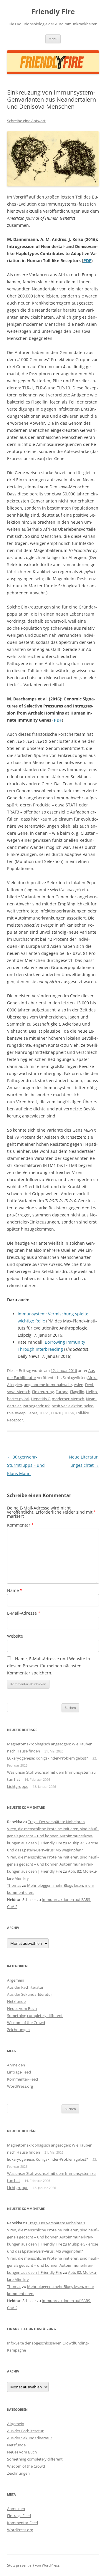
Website (15, 1636)
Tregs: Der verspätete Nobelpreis (57, 1822)
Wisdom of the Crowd (26, 2023)
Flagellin (77, 1392)
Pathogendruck (36, 1406)
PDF (87, 261)
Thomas (14, 1885)
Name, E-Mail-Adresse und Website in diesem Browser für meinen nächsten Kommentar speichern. (49, 1666)
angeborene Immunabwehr (48, 1385)
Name (15, 1590)
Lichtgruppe (18, 1786)
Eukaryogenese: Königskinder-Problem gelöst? (48, 1758)
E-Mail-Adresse (24, 1613)
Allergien (15, 1385)
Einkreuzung (43, 1392)
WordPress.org (20, 2086)
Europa (62, 1392)
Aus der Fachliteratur (25, 1987)
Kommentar (20, 1525)
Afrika (92, 1378)
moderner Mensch (68, 1399)
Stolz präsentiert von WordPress (33, 2565)
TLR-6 (69, 1413)
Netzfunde (16, 2001)
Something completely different (35, 2016)
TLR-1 (44, 1413)
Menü (53, 39)
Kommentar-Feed (23, 2079)
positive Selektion (67, 1406)
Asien (79, 1385)
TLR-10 (57, 1413)
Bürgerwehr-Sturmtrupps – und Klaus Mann (26, 1465)
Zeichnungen (18, 2030)
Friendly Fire (53, 12)
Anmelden (16, 2065)
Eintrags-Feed (19, 2072)
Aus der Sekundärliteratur (30, 1994)
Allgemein (16, 1980)
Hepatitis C (40, 1399)
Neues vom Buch (22, 2008)
